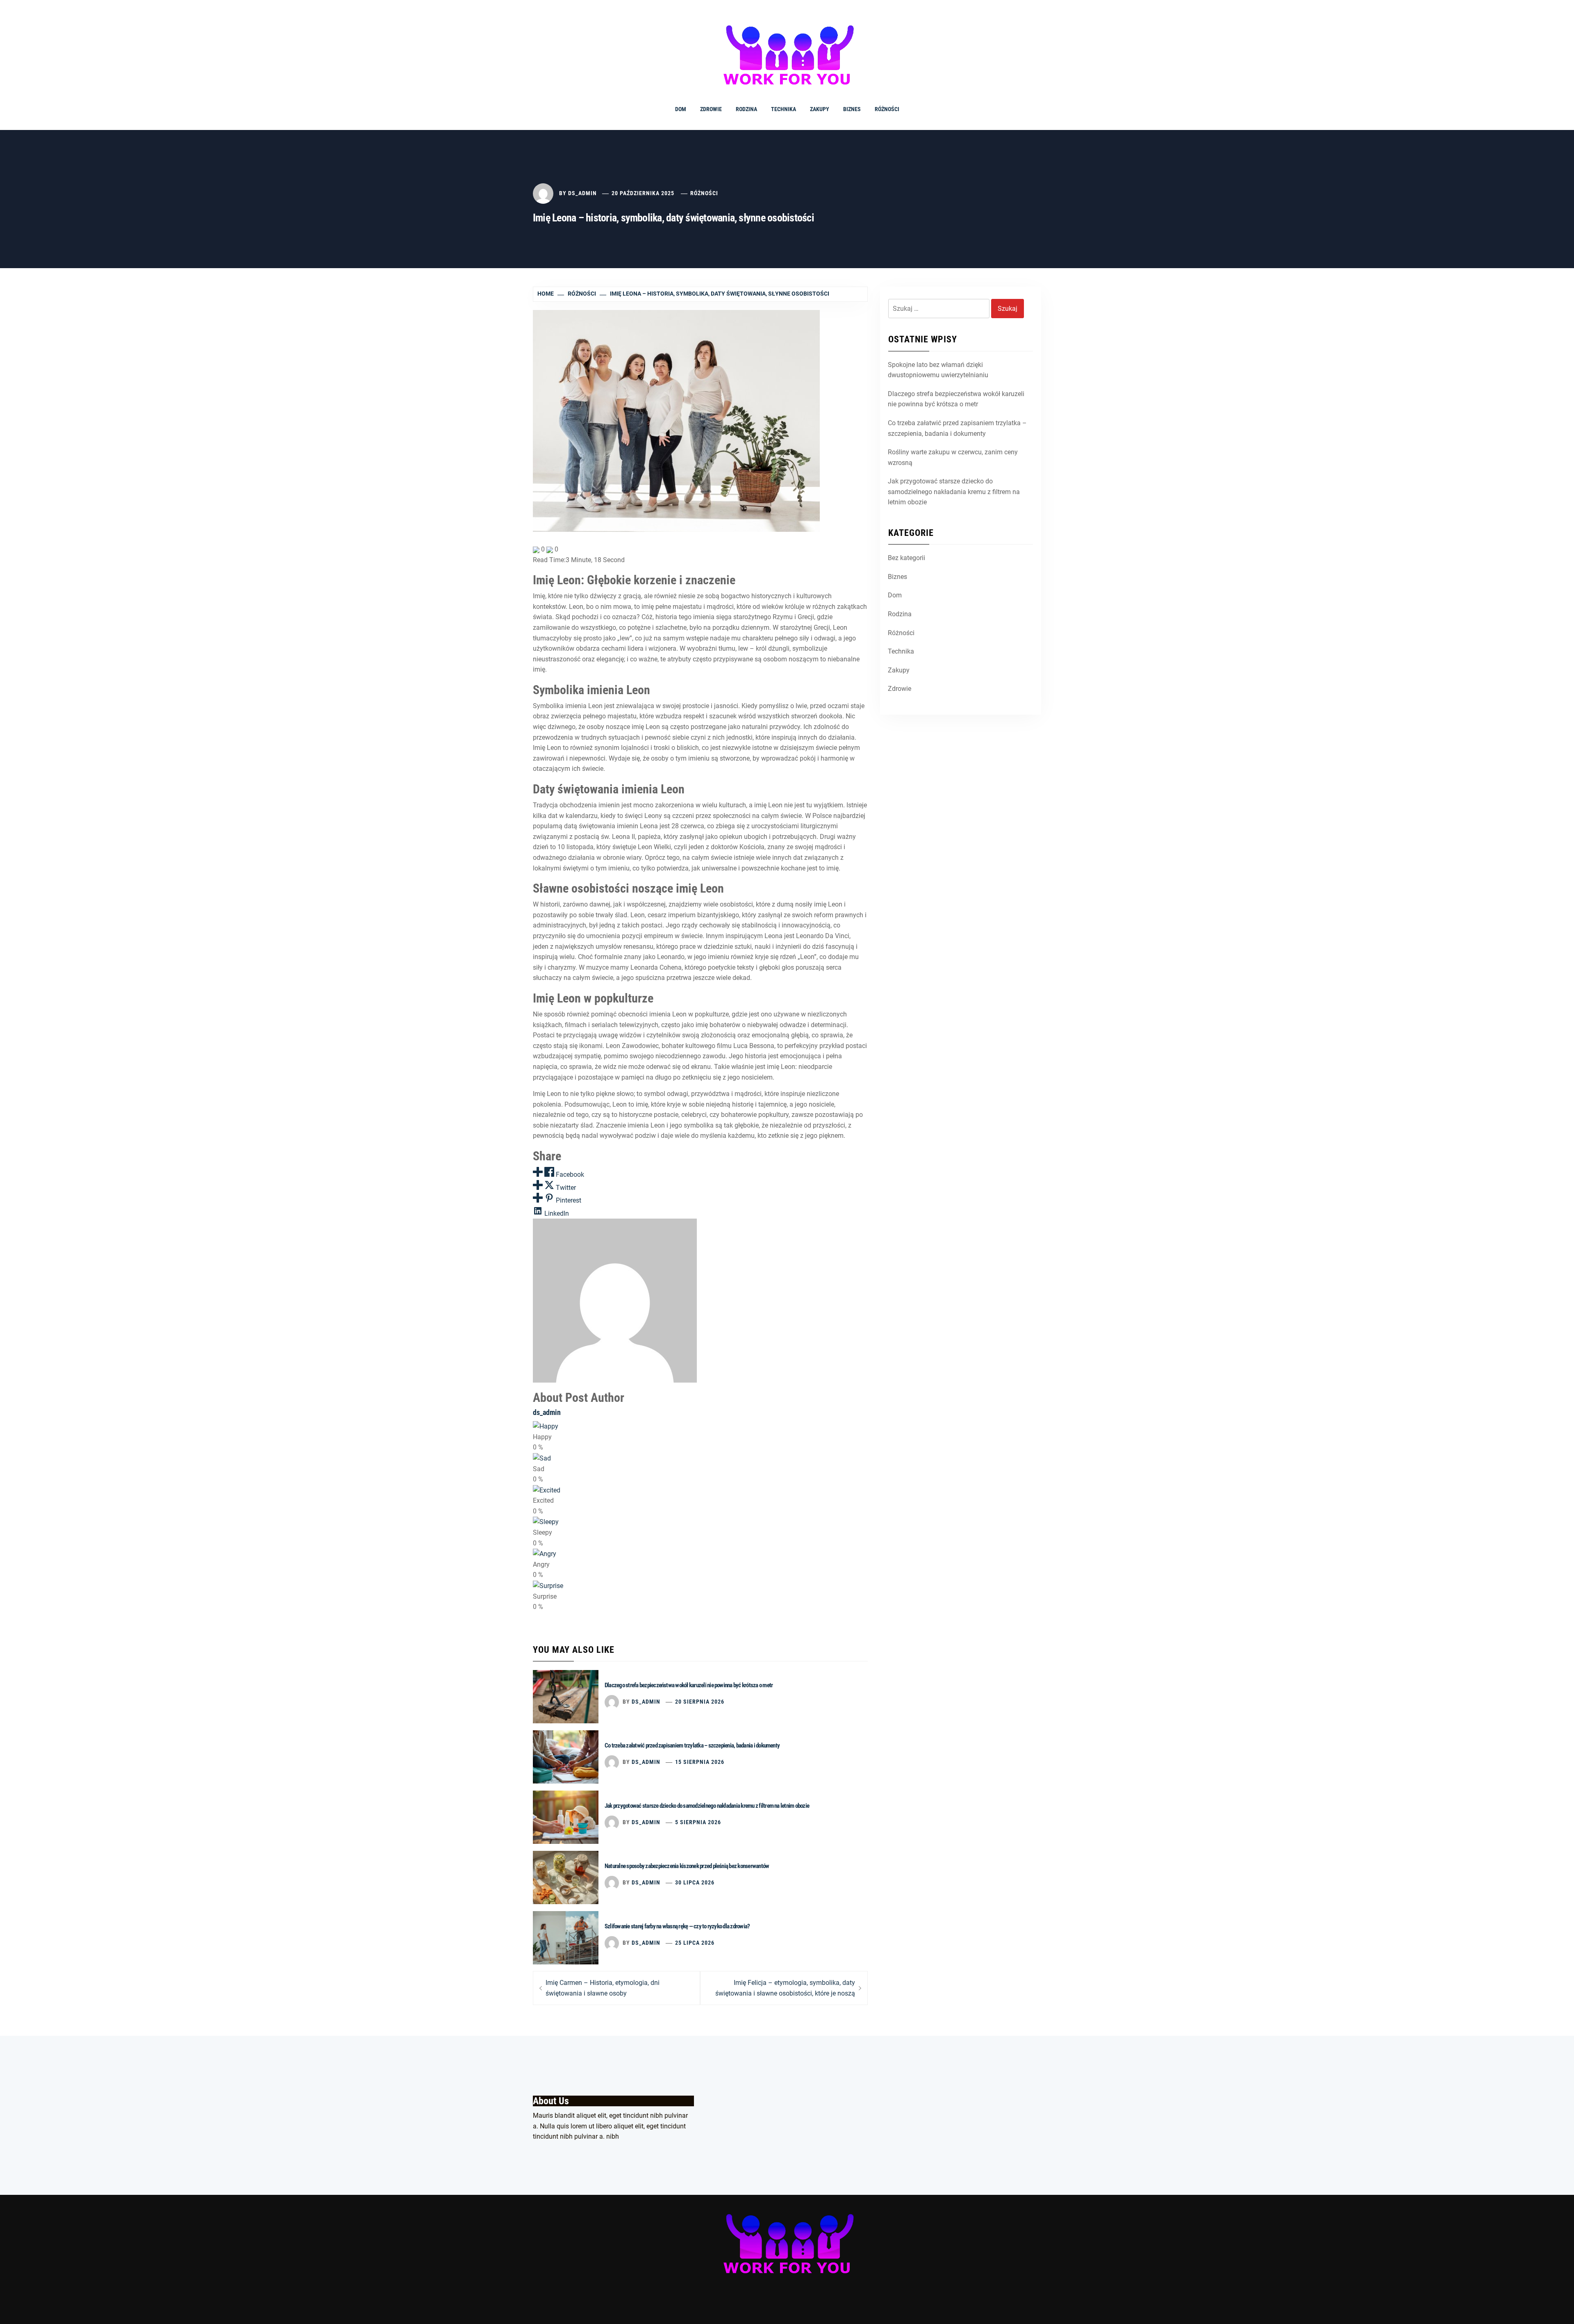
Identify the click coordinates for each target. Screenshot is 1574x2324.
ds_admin (582, 193)
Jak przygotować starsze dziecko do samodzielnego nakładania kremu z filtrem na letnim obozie (707, 1806)
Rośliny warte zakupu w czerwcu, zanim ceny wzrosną (953, 457)
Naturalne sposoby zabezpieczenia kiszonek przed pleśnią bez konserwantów (687, 1866)
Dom (681, 109)
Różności (887, 109)
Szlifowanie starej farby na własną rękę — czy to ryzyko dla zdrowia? (677, 1926)
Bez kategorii (906, 558)
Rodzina (746, 109)
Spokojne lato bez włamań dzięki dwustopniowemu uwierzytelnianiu (938, 370)
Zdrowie (711, 109)
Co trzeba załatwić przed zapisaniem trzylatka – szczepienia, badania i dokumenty (692, 1745)
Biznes (852, 109)
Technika (784, 109)
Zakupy (820, 109)
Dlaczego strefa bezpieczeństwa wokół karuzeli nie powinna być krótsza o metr (689, 1685)
